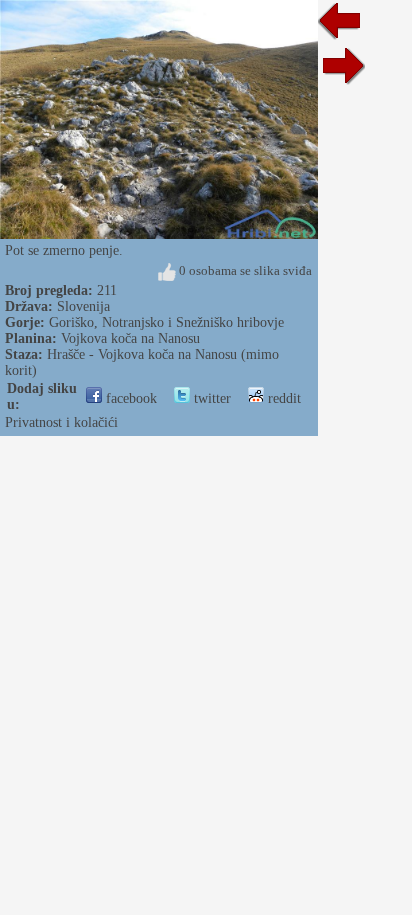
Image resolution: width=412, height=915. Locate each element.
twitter (210, 398)
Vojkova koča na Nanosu (130, 338)
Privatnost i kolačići (61, 422)
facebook (129, 398)
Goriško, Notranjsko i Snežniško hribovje (166, 322)
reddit (282, 398)
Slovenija (83, 306)
